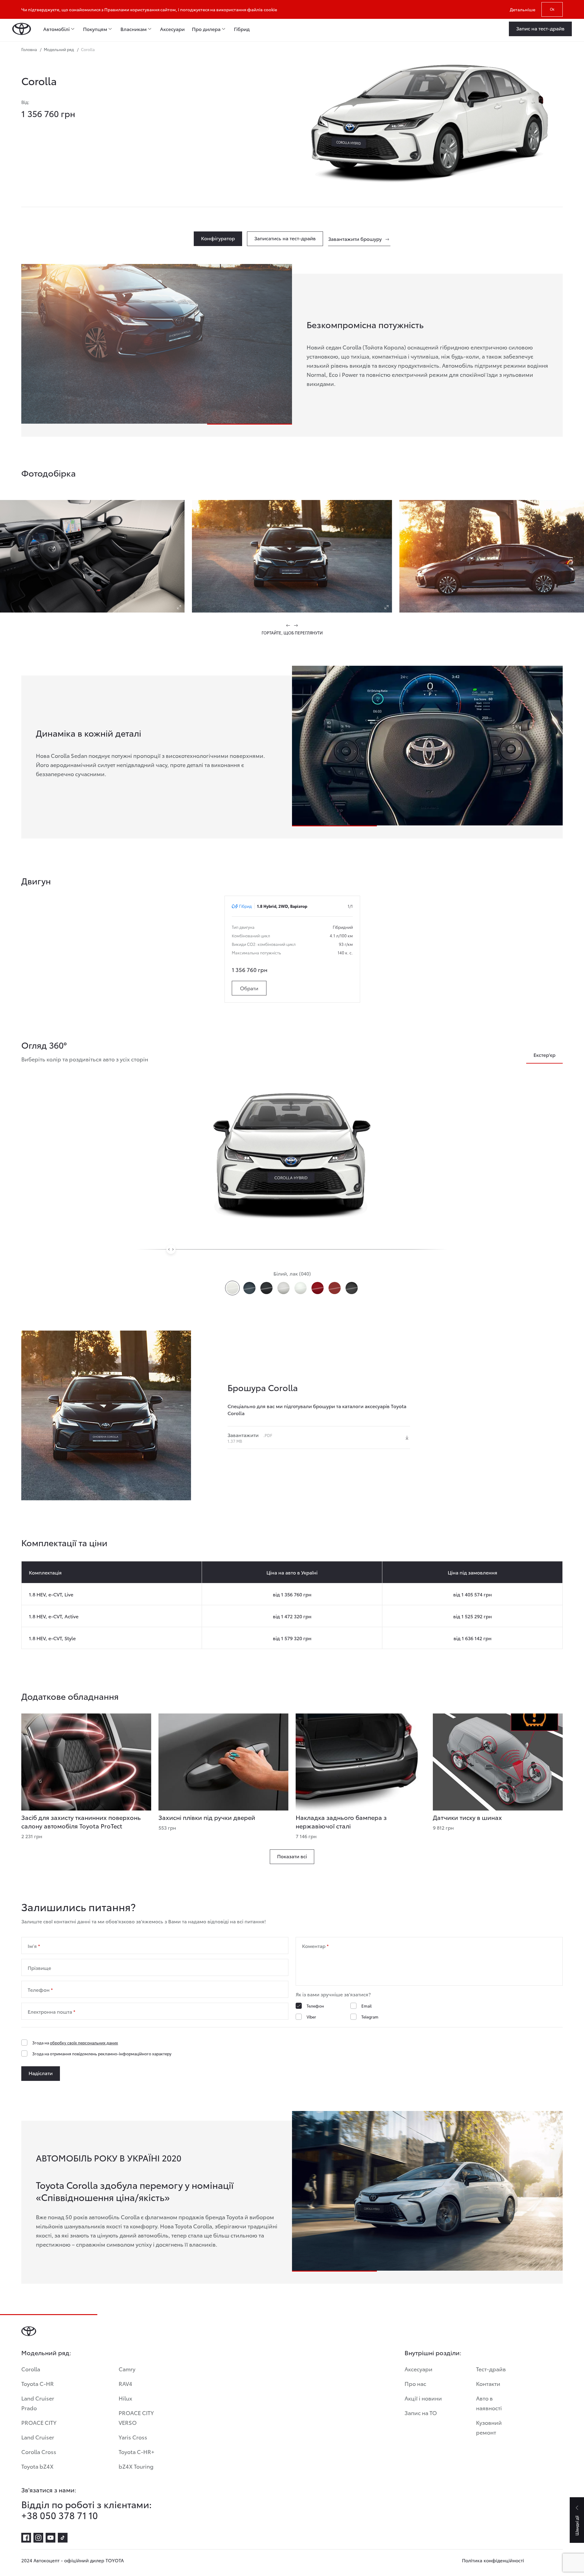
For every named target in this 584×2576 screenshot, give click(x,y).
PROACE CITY (39, 2422)
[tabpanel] (157, 763)
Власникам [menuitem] (134, 29)
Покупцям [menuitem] (95, 29)
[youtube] (50, 2538)
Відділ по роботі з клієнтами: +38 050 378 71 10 (87, 2510)
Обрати (249, 988)
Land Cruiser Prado (38, 2403)
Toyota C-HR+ (137, 2451)
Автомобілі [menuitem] (56, 29)
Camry (127, 2369)
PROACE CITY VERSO (136, 2417)
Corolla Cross (39, 2451)
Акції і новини (423, 2398)
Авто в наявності (489, 2403)
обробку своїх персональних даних (84, 2043)
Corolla (31, 2369)
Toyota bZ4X (37, 2466)
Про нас (415, 2383)
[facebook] (26, 2538)
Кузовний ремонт (489, 2427)
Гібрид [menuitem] (242, 29)
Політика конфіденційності (493, 2560)
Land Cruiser (38, 2437)
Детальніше (523, 9)
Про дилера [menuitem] (206, 29)
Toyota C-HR (38, 2383)
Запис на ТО (421, 2413)
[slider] (171, 1249)
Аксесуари (419, 2369)
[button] (288, 625)
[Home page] (22, 29)
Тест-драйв (491, 2369)
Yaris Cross (133, 2437)
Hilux (125, 2398)
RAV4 (125, 2383)
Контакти (488, 2383)
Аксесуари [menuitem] (172, 29)
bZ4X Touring (136, 2466)
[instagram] (38, 2538)
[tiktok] (63, 2538)
